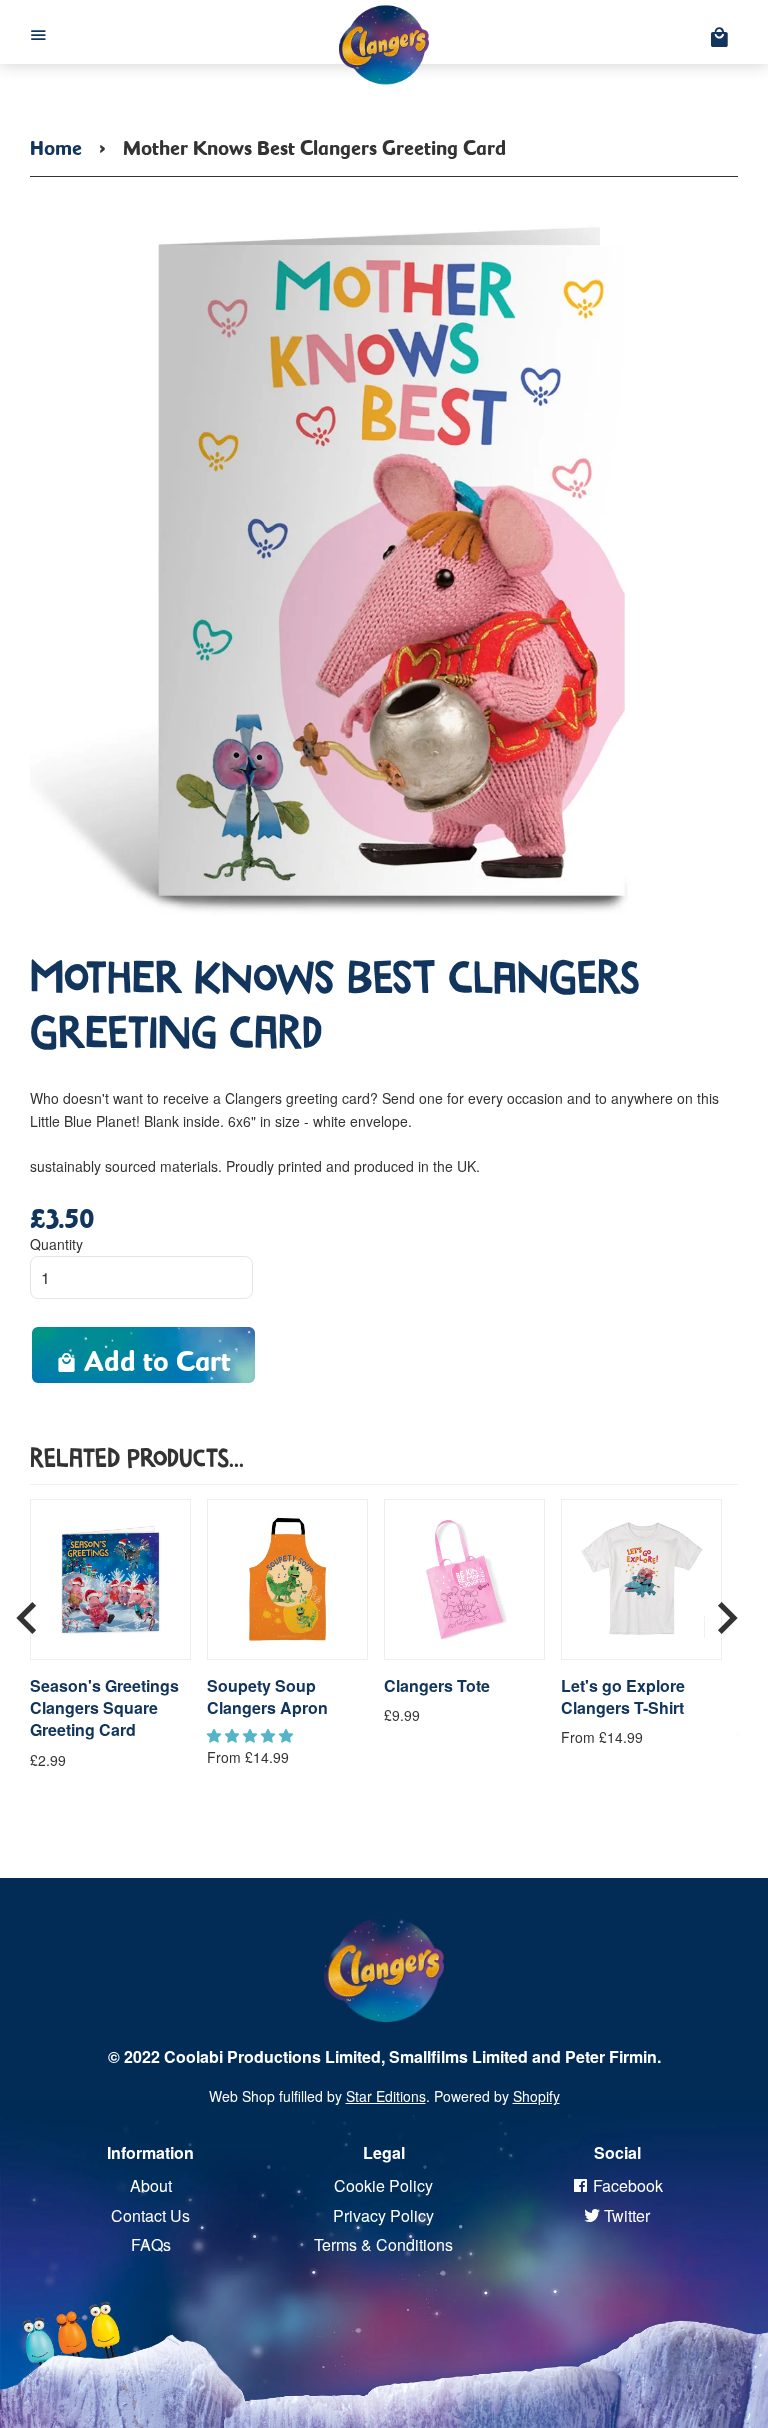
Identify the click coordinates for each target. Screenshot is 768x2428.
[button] (252, 1735)
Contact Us (150, 2215)
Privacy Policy (383, 2215)
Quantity (56, 1244)
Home (56, 144)
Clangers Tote (437, 1686)
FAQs (151, 2244)
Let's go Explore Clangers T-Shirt (623, 1697)
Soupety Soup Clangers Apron (267, 1697)
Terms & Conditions (383, 2244)
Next (727, 1611)
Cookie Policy (383, 2185)
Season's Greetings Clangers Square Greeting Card (104, 1708)
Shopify (536, 2096)
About (151, 2185)
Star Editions (386, 2096)
